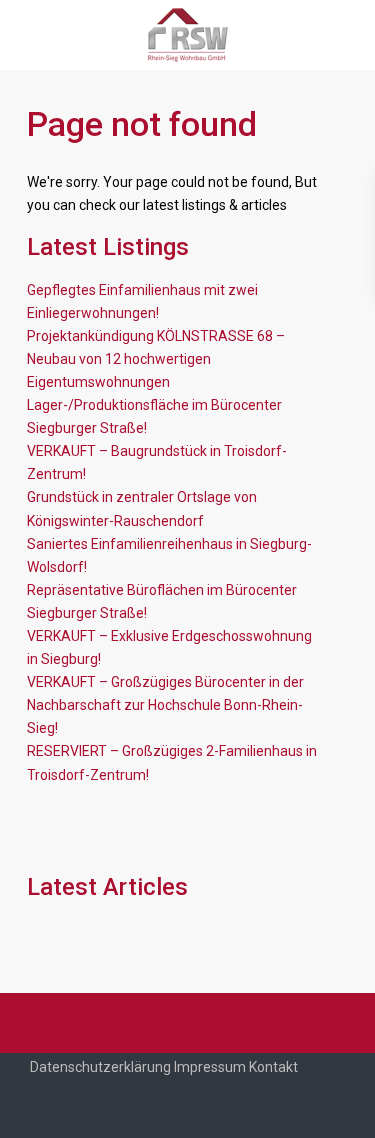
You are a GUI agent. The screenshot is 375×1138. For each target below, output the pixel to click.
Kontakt (273, 1067)
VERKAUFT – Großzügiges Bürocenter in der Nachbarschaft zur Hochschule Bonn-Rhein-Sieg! (165, 705)
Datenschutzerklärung (100, 1067)
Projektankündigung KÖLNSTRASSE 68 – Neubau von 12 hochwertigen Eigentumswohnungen (156, 359)
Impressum (210, 1067)
